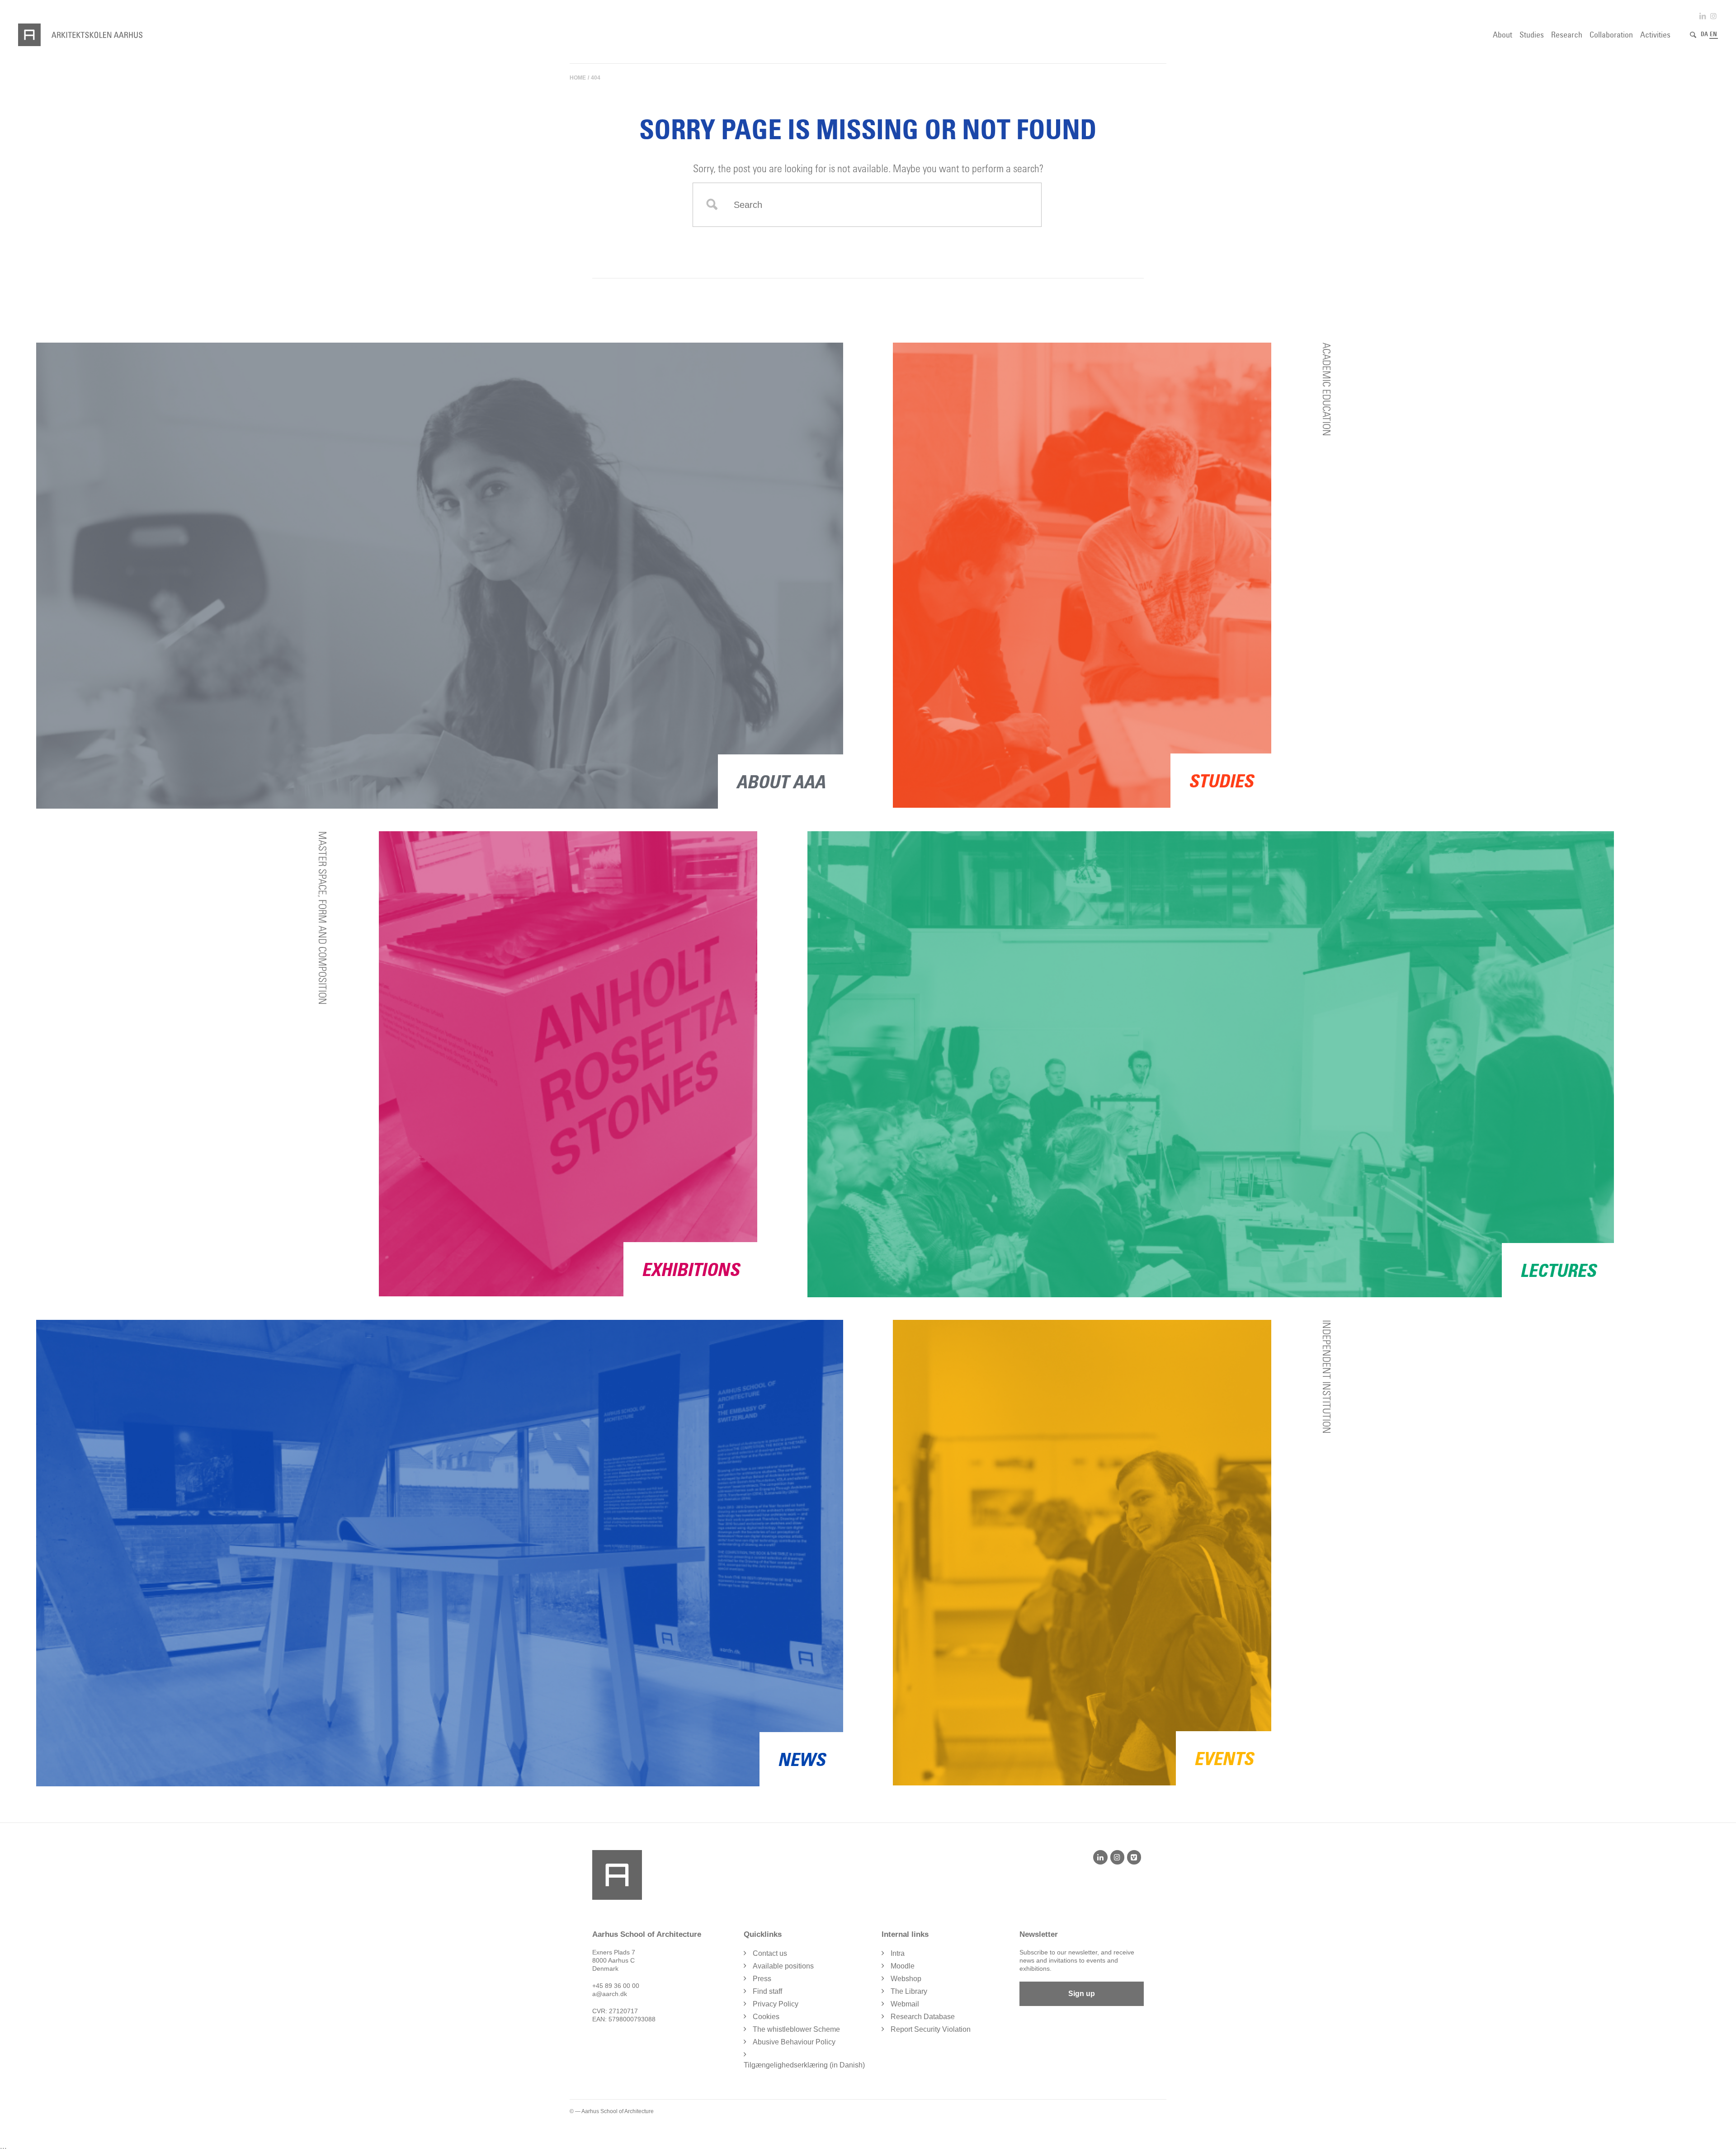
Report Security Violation (931, 2029)
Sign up (1082, 1994)
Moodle (903, 1966)
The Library (909, 1991)
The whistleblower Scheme (796, 2029)
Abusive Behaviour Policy (794, 2042)
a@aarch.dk (610, 1994)
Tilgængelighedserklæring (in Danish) (804, 2065)
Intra (898, 1953)
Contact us (770, 1953)
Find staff (767, 1991)
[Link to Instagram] (1713, 16)
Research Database (923, 2017)
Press (762, 1979)
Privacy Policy (776, 2004)
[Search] (1693, 35)
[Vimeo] (1134, 1857)
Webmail (905, 2004)
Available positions (783, 1966)
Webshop (906, 1979)
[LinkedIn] (1100, 1857)
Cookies (766, 2017)
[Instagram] (1117, 1857)
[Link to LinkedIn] (1703, 16)
